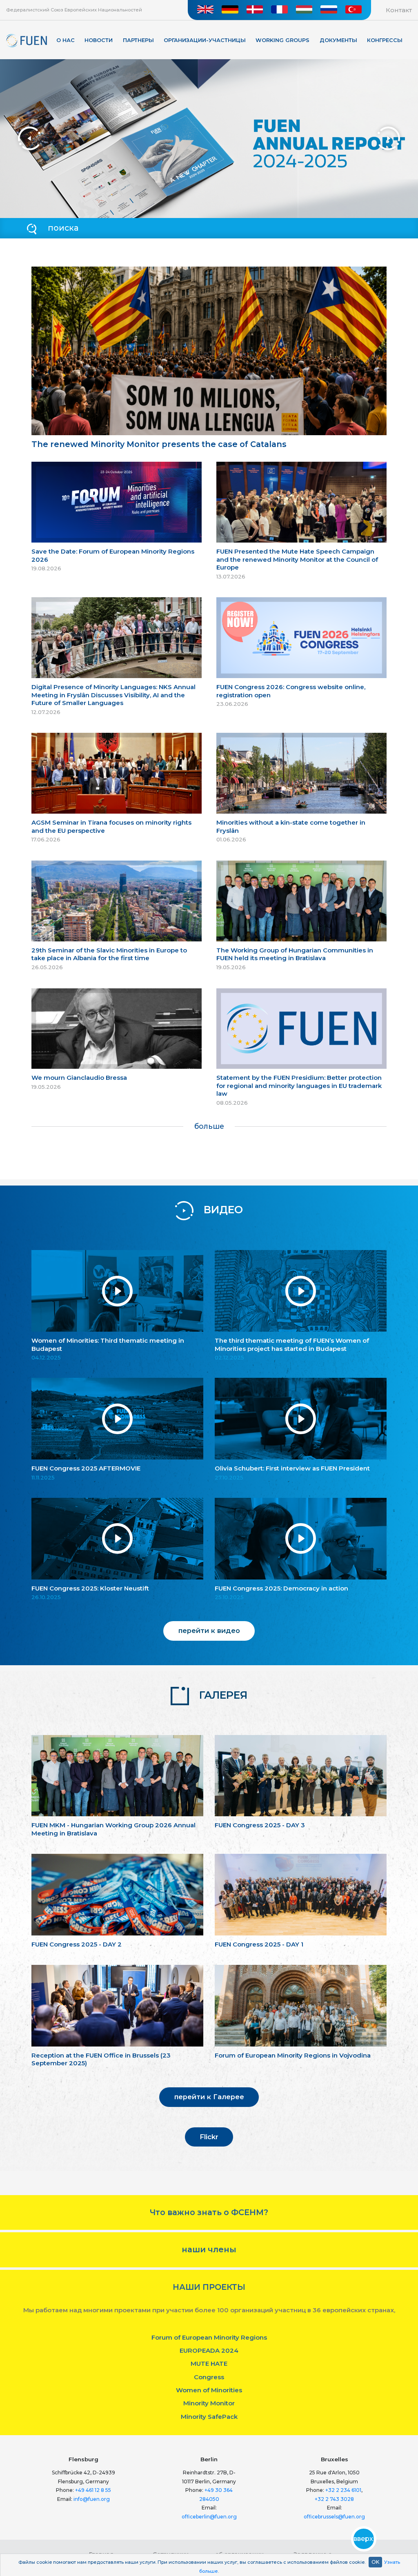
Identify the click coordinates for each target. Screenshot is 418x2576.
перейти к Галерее (209, 2097)
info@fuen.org (92, 2499)
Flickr (209, 2137)
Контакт (399, 10)
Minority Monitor (209, 2403)
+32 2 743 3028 (334, 2499)
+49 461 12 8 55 (93, 2490)
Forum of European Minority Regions (209, 2337)
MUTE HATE (209, 2364)
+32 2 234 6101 (343, 2490)
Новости (99, 40)
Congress (209, 2377)
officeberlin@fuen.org (209, 2517)
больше (209, 1126)
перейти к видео (209, 1631)
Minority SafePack (209, 2417)
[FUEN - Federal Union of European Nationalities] (27, 41)
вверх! (364, 2539)
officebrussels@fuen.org (334, 2517)
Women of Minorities (209, 2390)
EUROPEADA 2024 (209, 2350)
